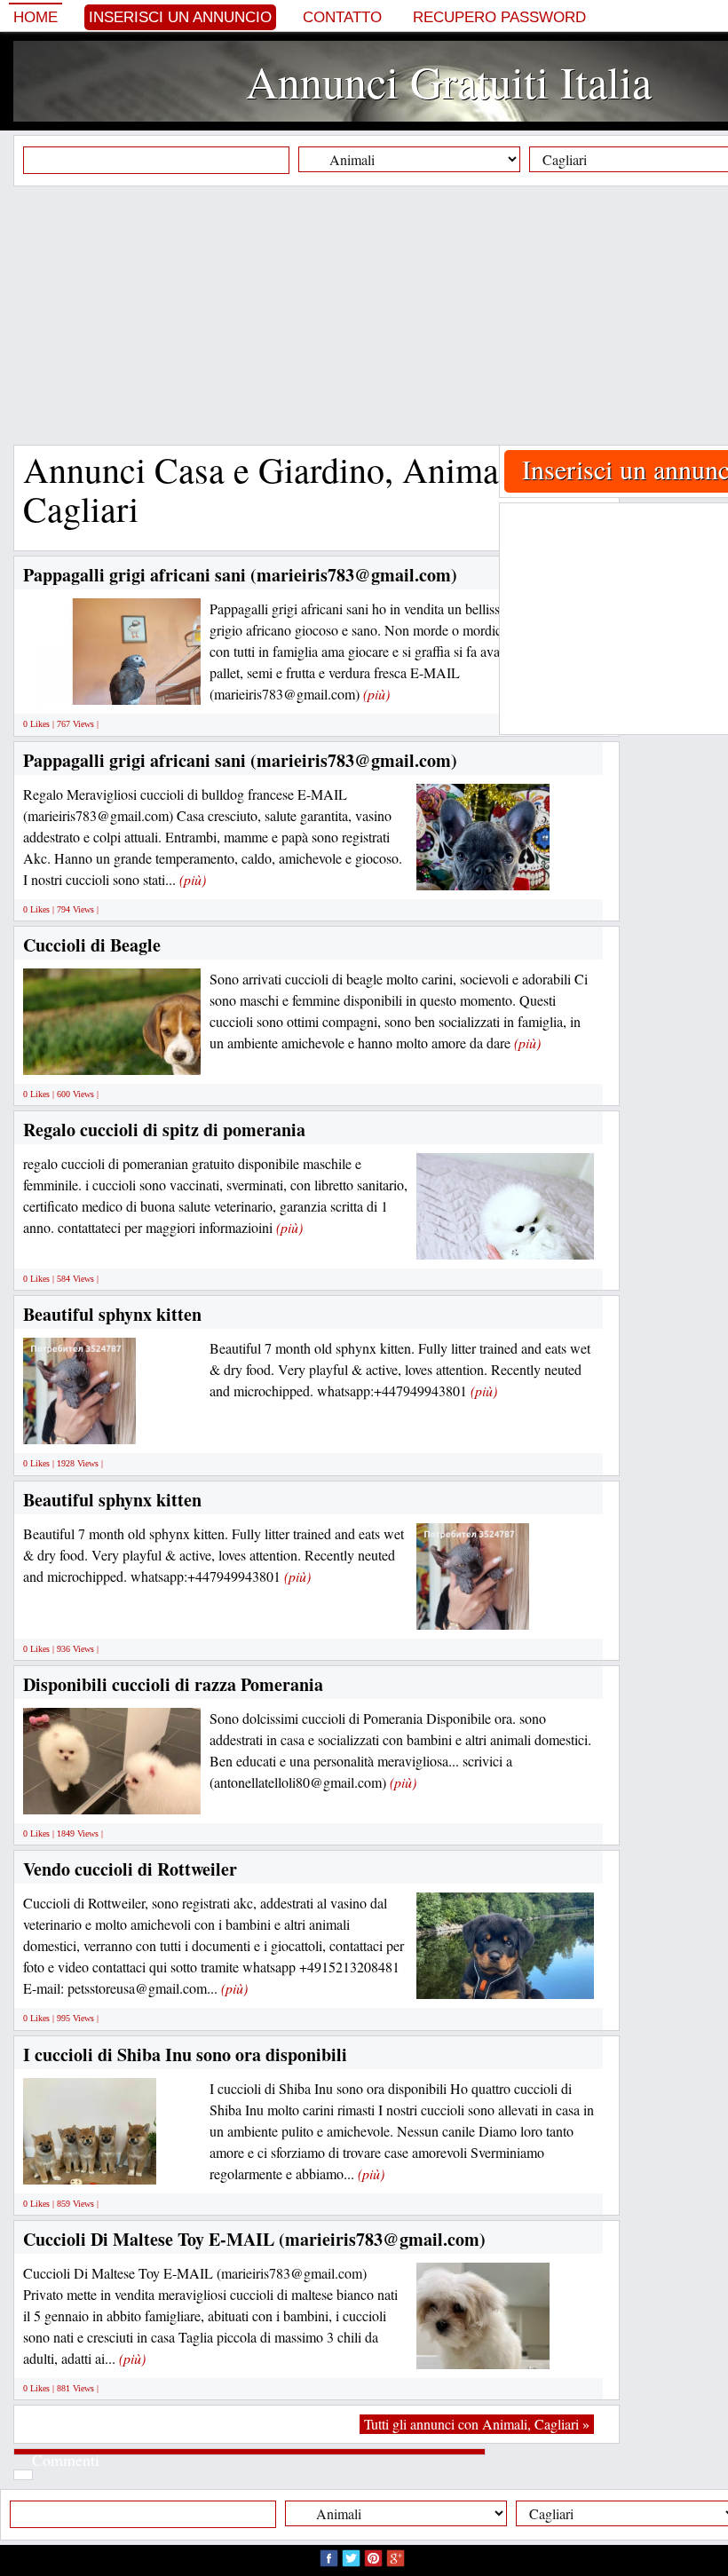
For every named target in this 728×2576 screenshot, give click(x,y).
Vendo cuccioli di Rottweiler (130, 1869)
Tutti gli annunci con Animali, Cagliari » (477, 2424)
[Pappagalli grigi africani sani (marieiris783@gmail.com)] (142, 685)
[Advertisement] (371, 315)
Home (36, 17)
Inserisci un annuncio (180, 17)
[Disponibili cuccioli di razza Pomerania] (112, 1794)
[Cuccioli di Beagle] (186, 1054)
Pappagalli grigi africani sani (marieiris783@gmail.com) (240, 575)
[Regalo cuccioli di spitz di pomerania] (505, 1240)
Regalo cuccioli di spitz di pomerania (164, 1130)
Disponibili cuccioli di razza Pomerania (173, 1684)
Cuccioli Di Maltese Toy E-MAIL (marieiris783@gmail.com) (254, 2239)
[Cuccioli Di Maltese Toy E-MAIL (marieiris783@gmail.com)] (483, 2348)
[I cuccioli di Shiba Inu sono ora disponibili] (90, 2164)
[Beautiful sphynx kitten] (79, 1424)
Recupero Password (499, 17)
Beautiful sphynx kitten (112, 1314)
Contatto (342, 17)
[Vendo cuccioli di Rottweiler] (505, 1979)
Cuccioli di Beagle (92, 945)
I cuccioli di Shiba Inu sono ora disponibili (185, 2054)
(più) (376, 694)
